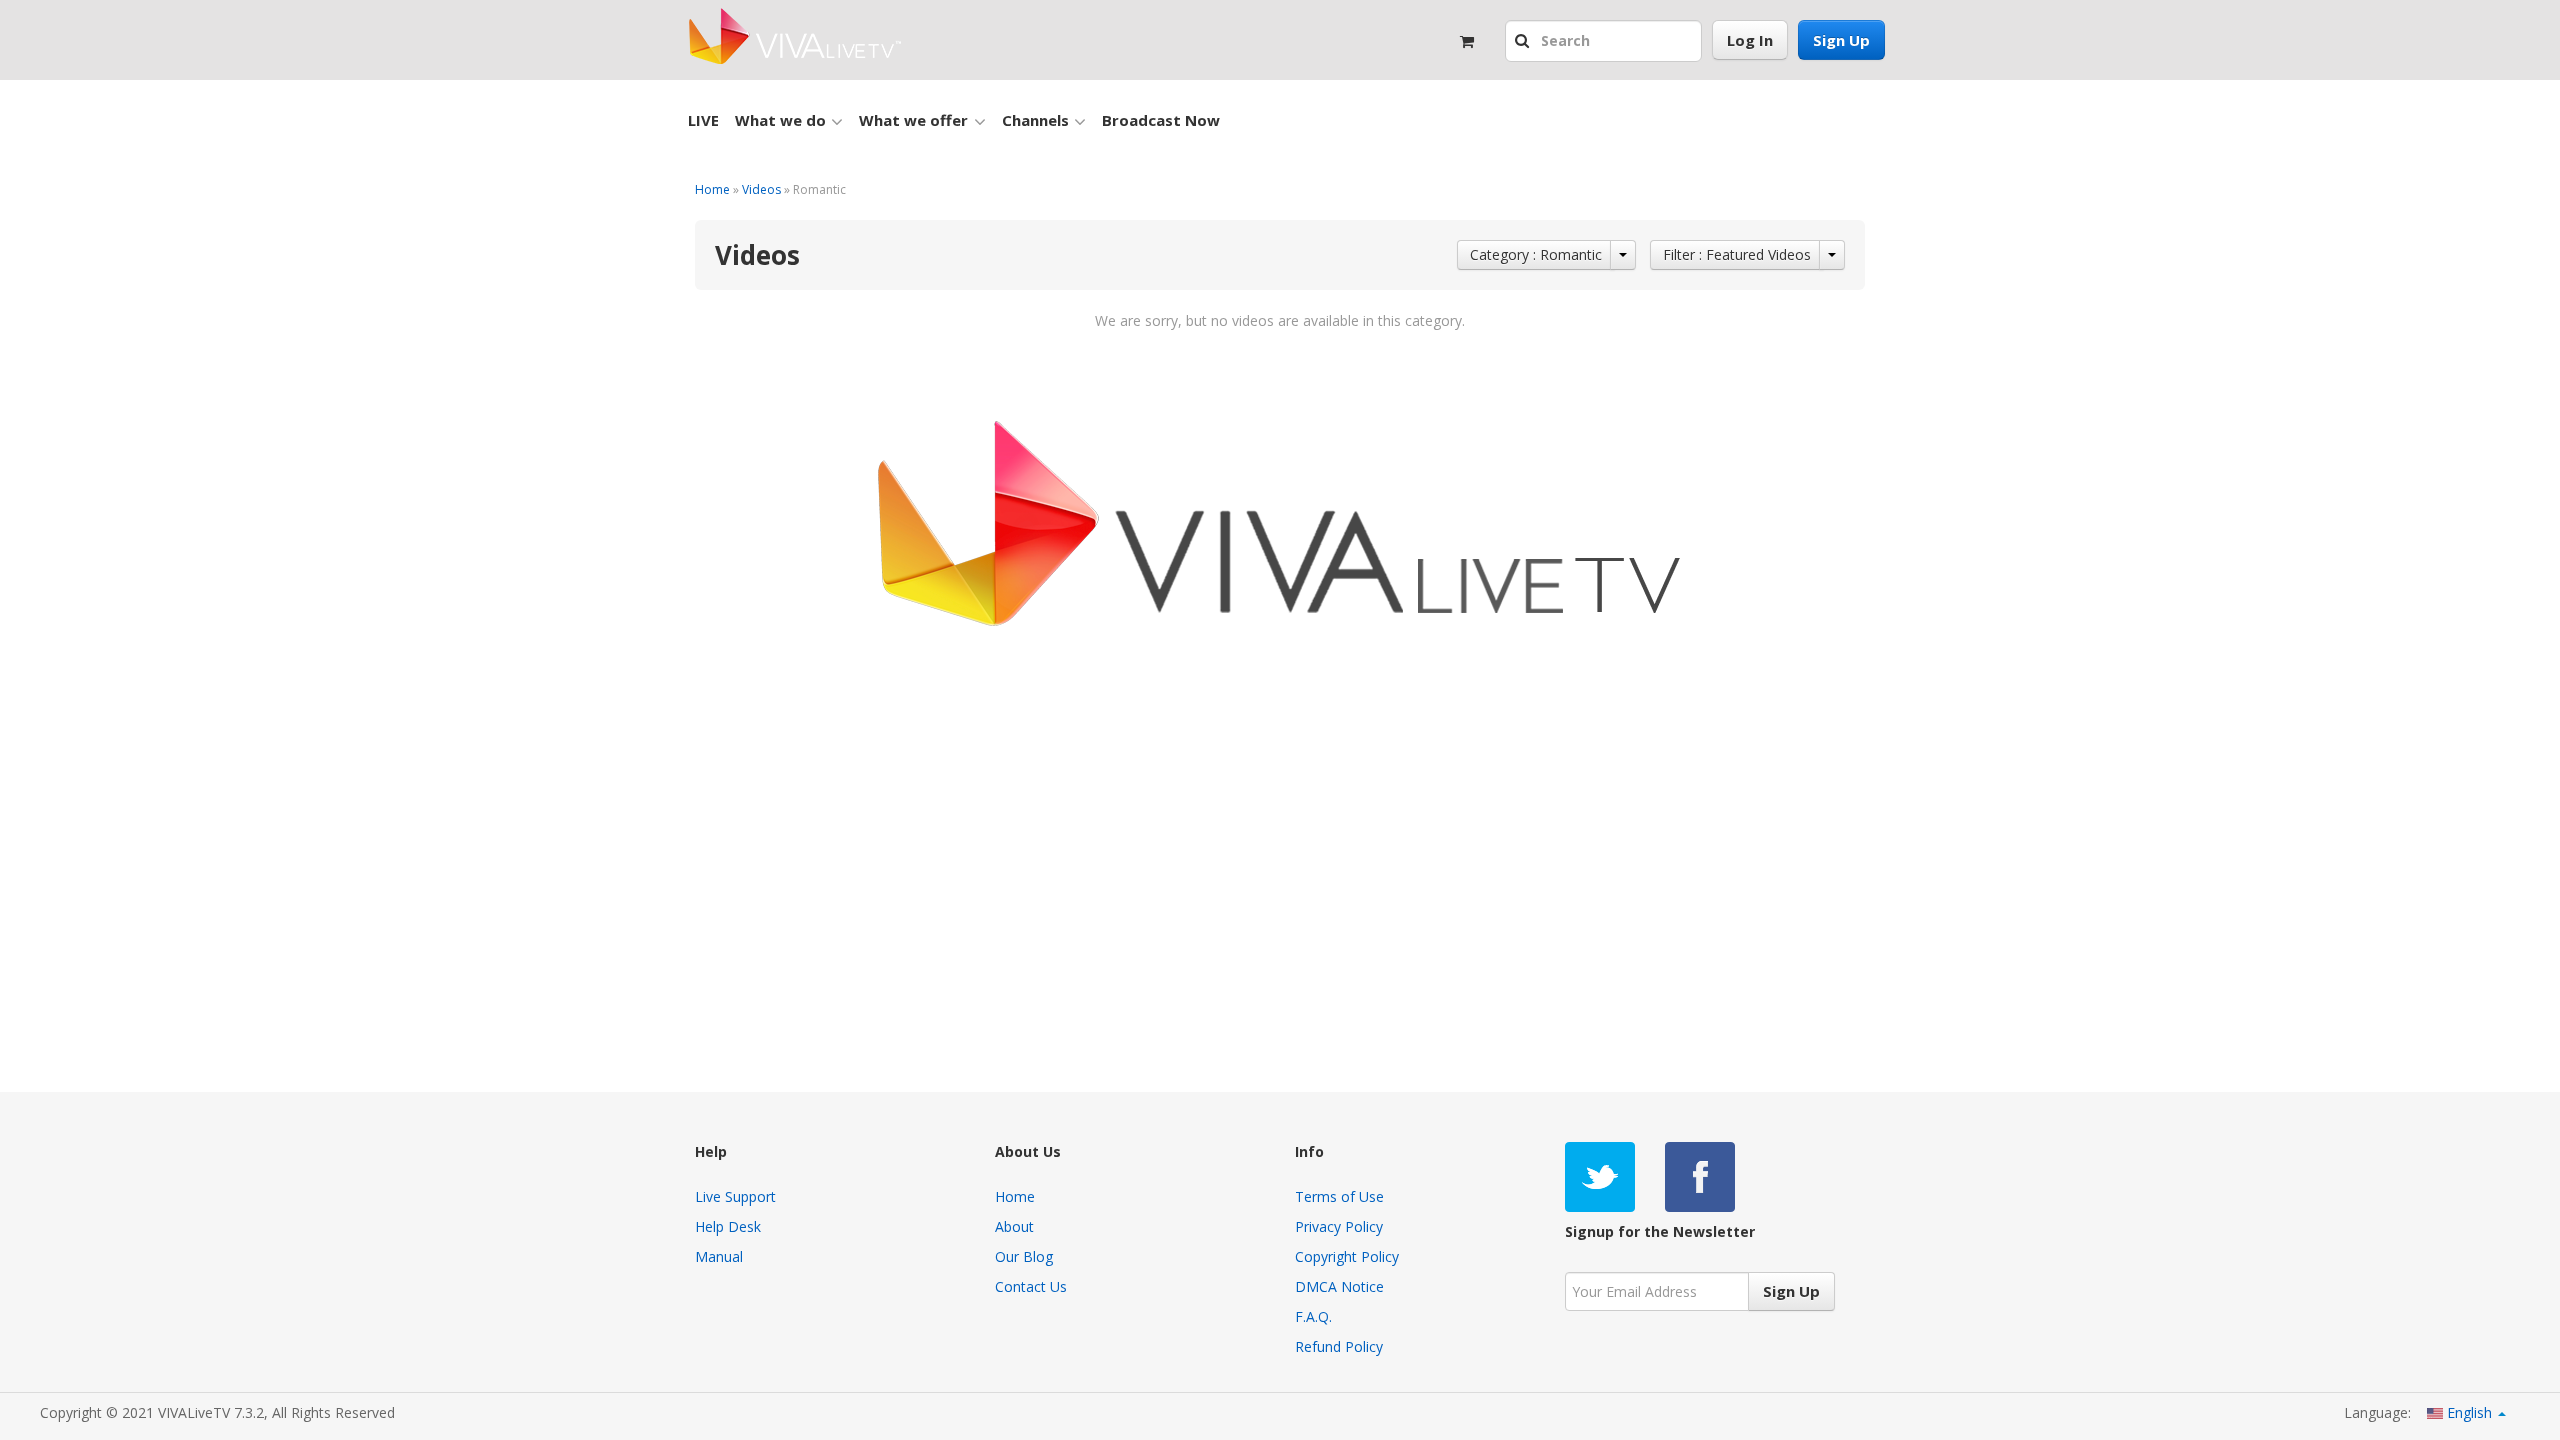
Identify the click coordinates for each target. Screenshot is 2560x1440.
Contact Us (1031, 1286)
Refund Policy (1339, 1346)
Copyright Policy (1347, 1256)
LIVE (703, 120)
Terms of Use (1339, 1196)
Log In (1750, 40)
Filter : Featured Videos (1737, 254)
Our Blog (1024, 1256)
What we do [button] (780, 120)
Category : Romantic (1536, 254)
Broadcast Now (1161, 120)
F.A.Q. (1313, 1316)
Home (712, 189)
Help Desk (728, 1226)
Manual (719, 1256)
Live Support (735, 1196)
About (1014, 1226)
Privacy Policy (1339, 1226)
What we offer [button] (913, 120)
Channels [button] (1035, 120)
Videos (761, 189)
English (2469, 1412)
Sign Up (1841, 40)
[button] (1524, 42)
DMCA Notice (1339, 1286)
